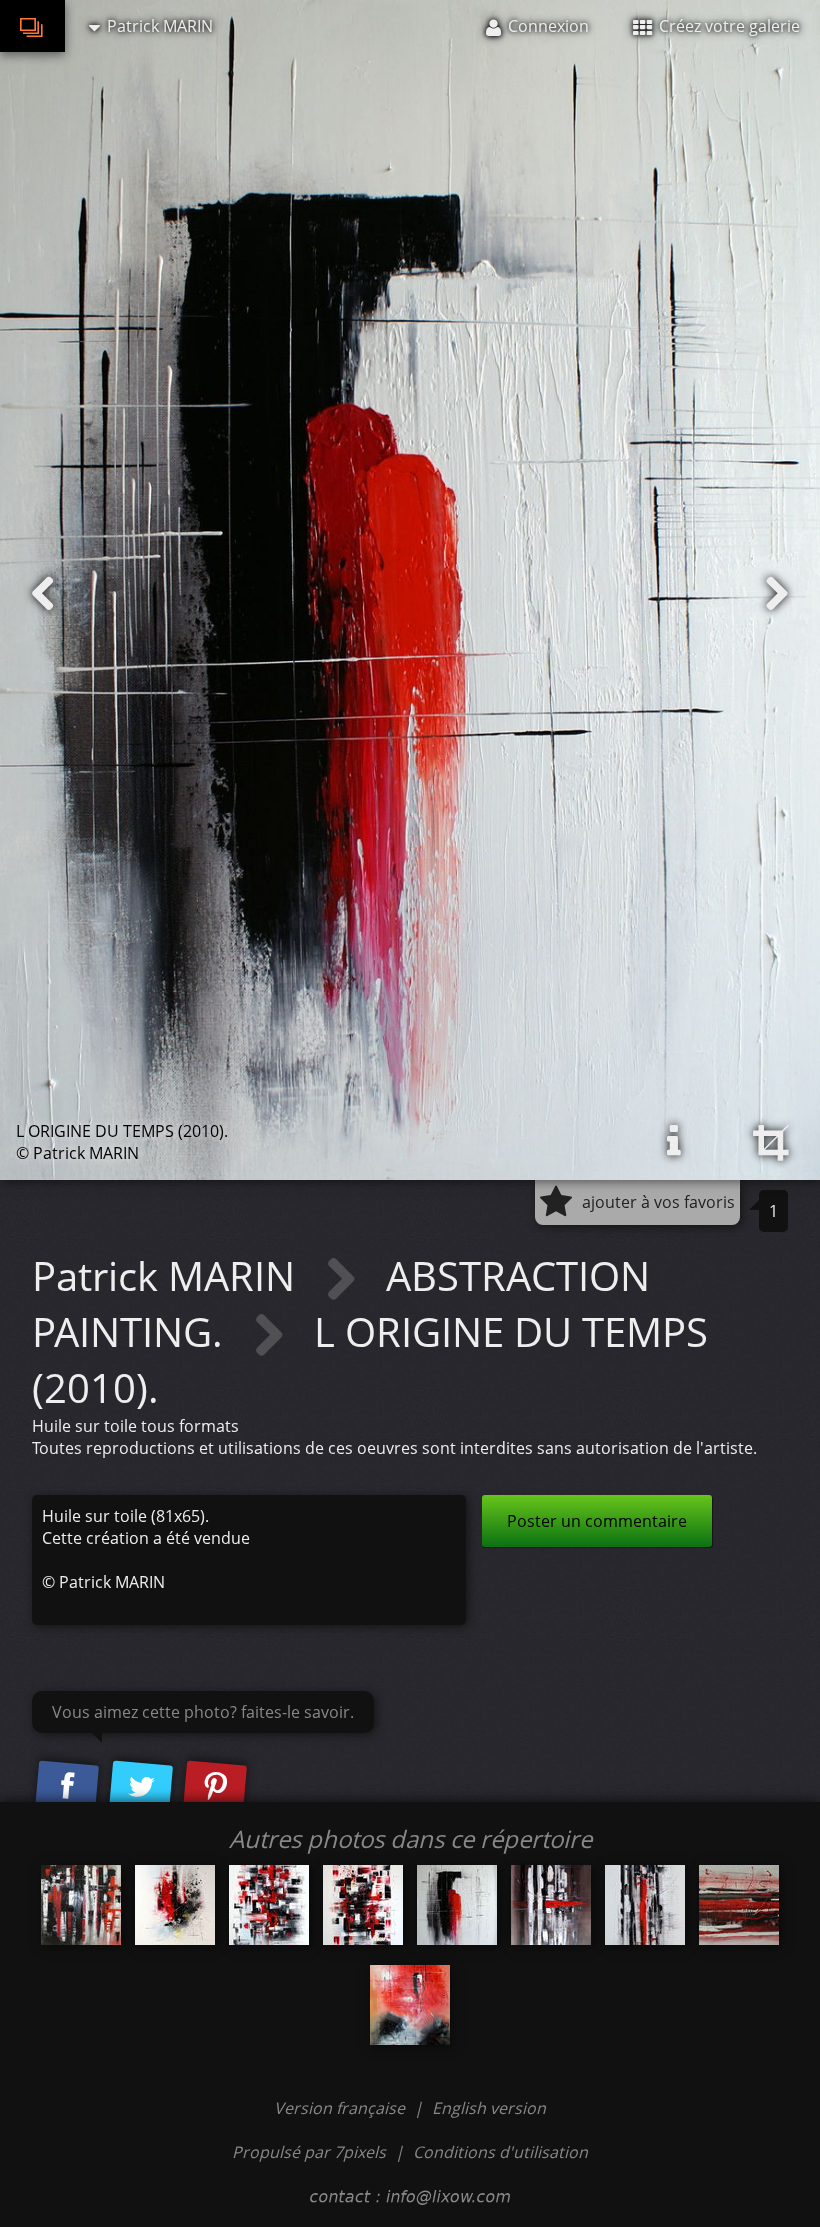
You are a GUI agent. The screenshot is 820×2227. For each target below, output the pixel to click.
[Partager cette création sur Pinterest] (215, 1787)
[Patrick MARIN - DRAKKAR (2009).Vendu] (81, 1905)
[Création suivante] (777, 594)
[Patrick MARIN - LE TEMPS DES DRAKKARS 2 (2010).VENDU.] (645, 1905)
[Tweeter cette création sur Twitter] (141, 1787)
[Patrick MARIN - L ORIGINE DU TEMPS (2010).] (457, 1905)
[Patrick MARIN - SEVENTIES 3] (363, 1905)
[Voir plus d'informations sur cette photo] (674, 1141)
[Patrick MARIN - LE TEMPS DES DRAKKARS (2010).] (551, 1905)
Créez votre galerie (727, 26)
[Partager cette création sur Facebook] (67, 1787)
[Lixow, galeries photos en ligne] (32, 26)
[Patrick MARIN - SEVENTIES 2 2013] (175, 1905)
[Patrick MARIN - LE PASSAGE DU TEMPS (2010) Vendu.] (410, 2005)
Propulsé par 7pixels (309, 2152)
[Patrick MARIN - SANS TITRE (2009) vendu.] (739, 1905)
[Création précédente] (43, 594)
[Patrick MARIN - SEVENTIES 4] (269, 1905)
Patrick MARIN (168, 1275)
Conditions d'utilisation (500, 2152)
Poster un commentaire (597, 1521)
